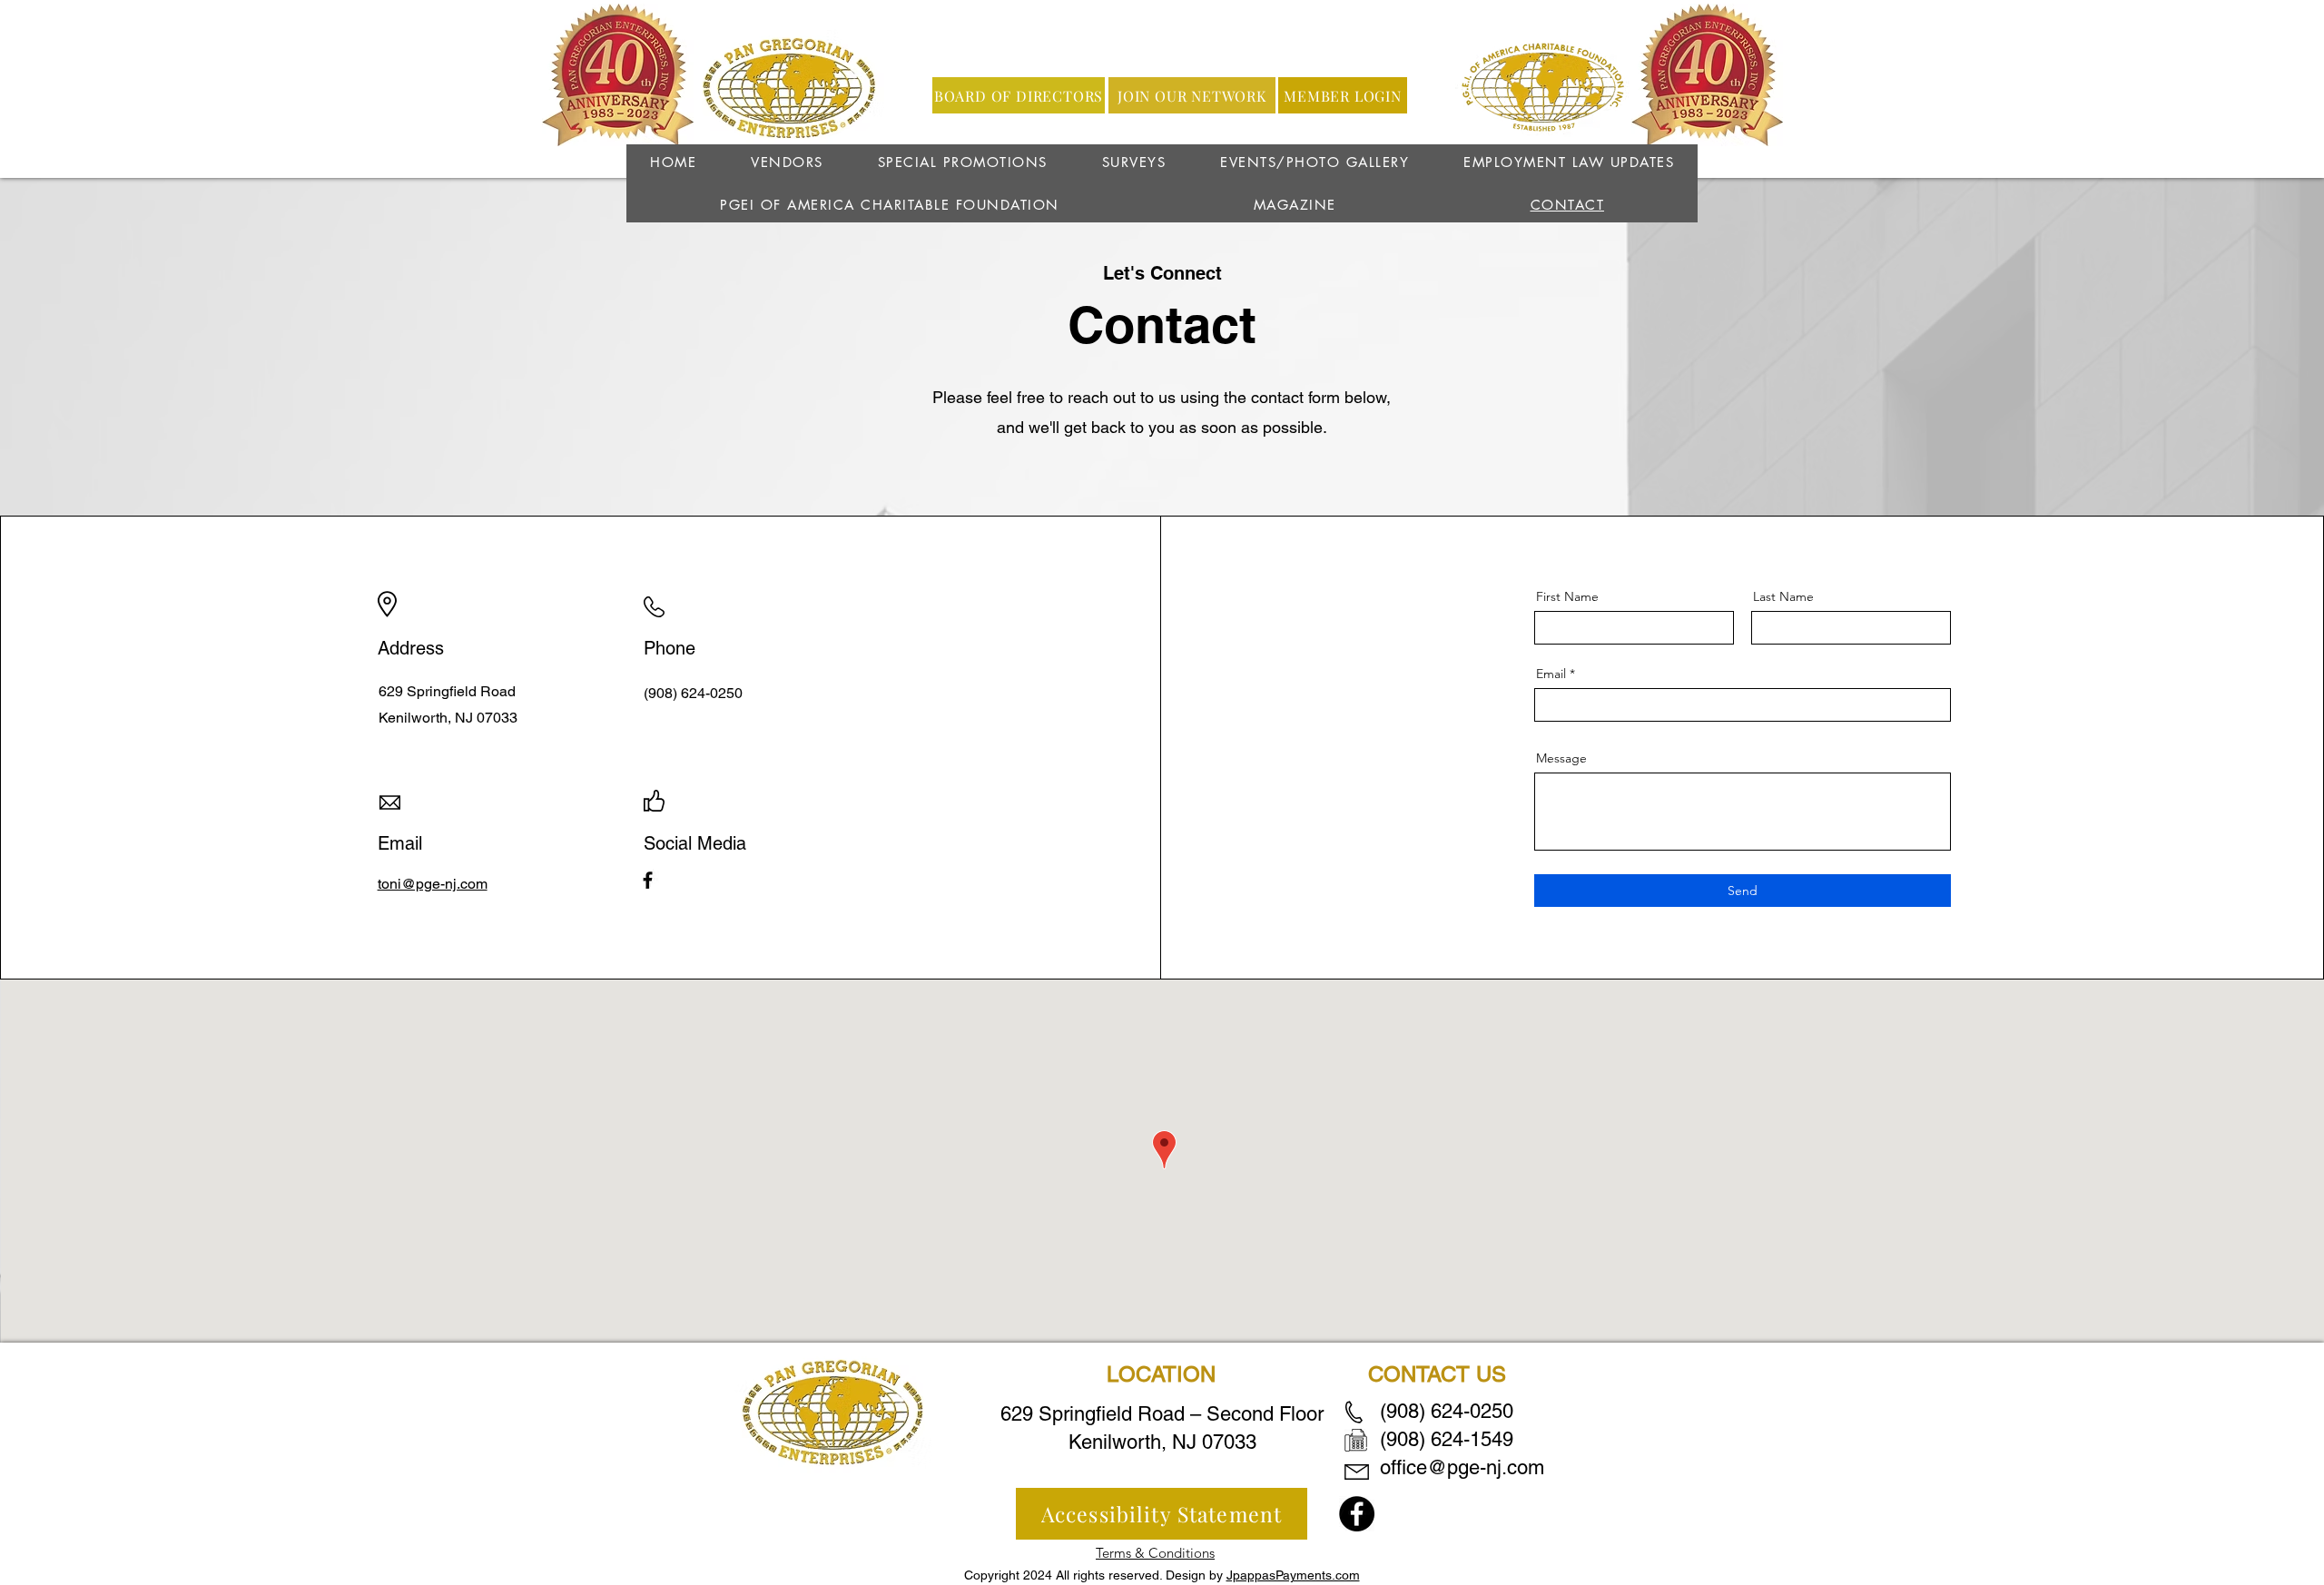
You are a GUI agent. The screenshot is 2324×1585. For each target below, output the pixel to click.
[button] (1134, 162)
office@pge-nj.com (1462, 1467)
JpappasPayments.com (1293, 1575)
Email (1551, 674)
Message (1561, 758)
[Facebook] (648, 880)
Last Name (1783, 596)
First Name (1567, 596)
